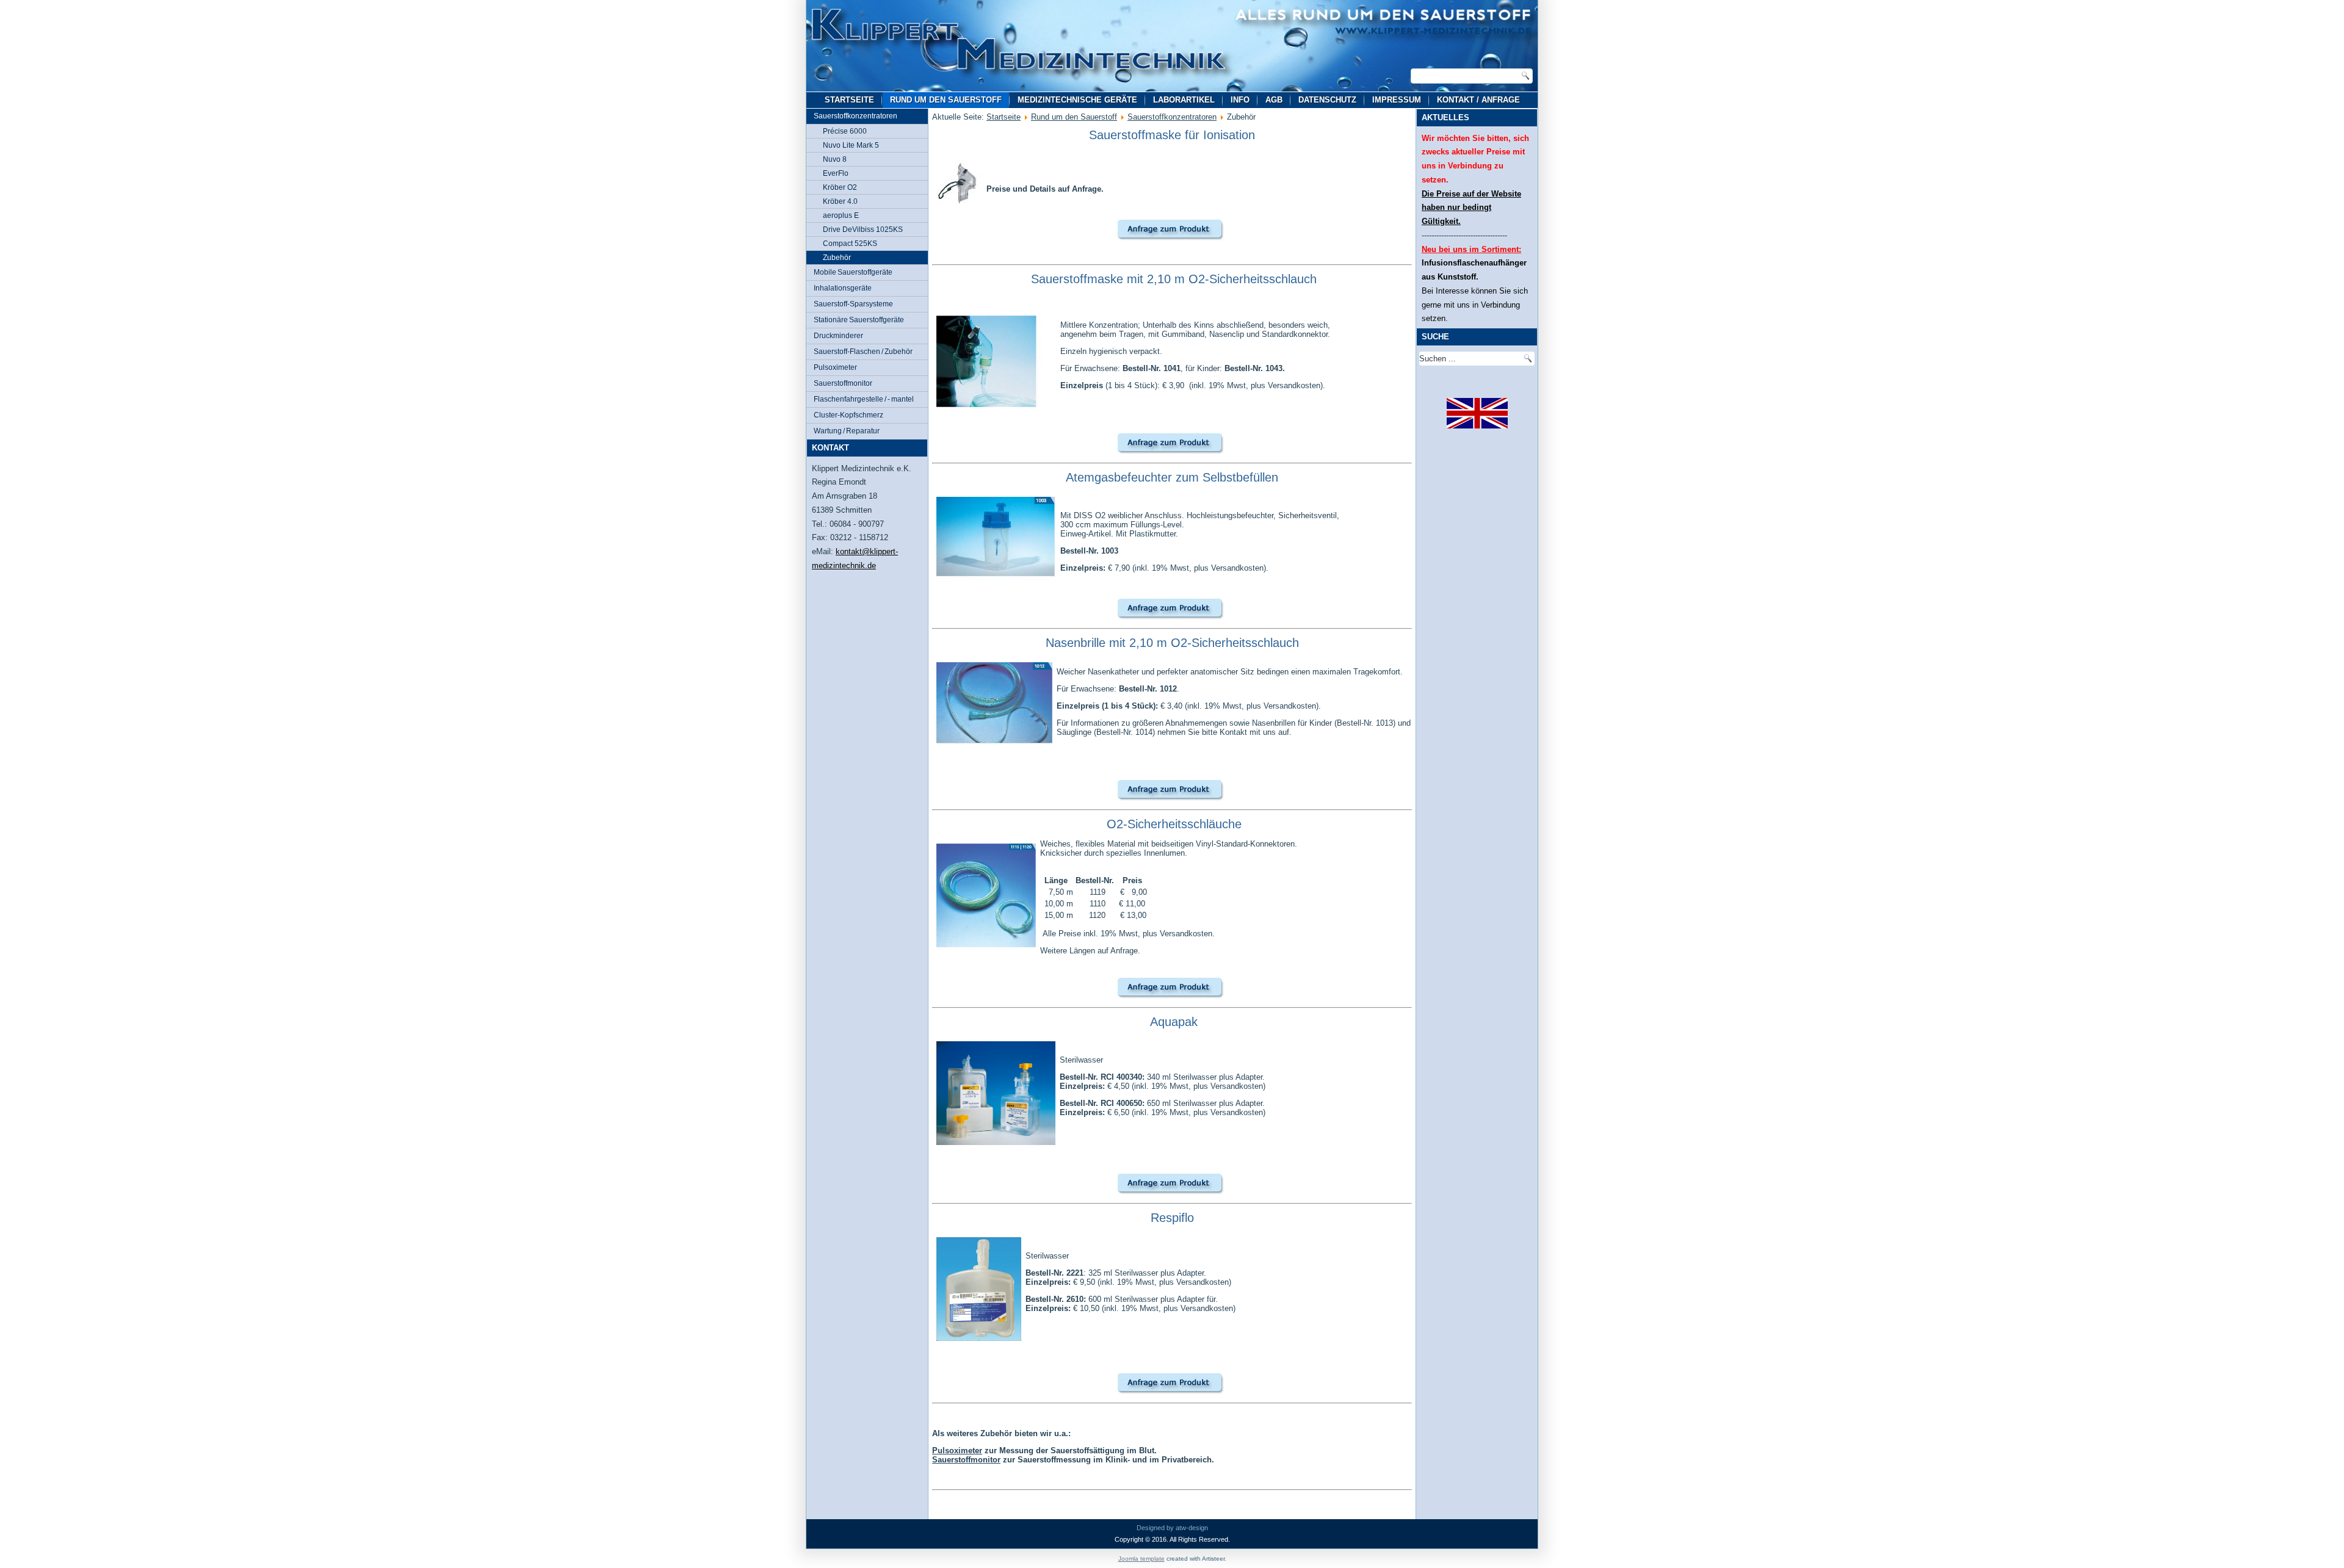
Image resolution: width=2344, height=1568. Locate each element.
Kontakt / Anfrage (1478, 100)
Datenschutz (1327, 100)
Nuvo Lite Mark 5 (851, 145)
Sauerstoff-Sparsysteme (853, 304)
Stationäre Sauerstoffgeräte (859, 320)
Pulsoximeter (835, 367)
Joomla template (1141, 1559)
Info (1240, 100)
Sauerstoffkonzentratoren (855, 116)
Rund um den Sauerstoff (946, 100)
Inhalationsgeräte (843, 288)
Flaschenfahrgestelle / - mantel (864, 399)
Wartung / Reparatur (847, 431)
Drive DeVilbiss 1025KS (863, 229)
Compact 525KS (850, 244)
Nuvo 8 (835, 159)
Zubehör (837, 258)
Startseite (849, 100)
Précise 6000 (845, 131)
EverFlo (836, 173)
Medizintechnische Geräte (1077, 100)
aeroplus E (841, 215)
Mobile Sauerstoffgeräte (853, 272)
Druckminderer (838, 336)
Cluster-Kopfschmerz (848, 415)
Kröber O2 (840, 187)
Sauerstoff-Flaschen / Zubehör (863, 352)
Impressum (1397, 100)
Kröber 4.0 (840, 201)
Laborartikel (1184, 100)
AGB (1274, 100)
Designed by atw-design (1172, 1528)
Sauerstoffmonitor (843, 383)
